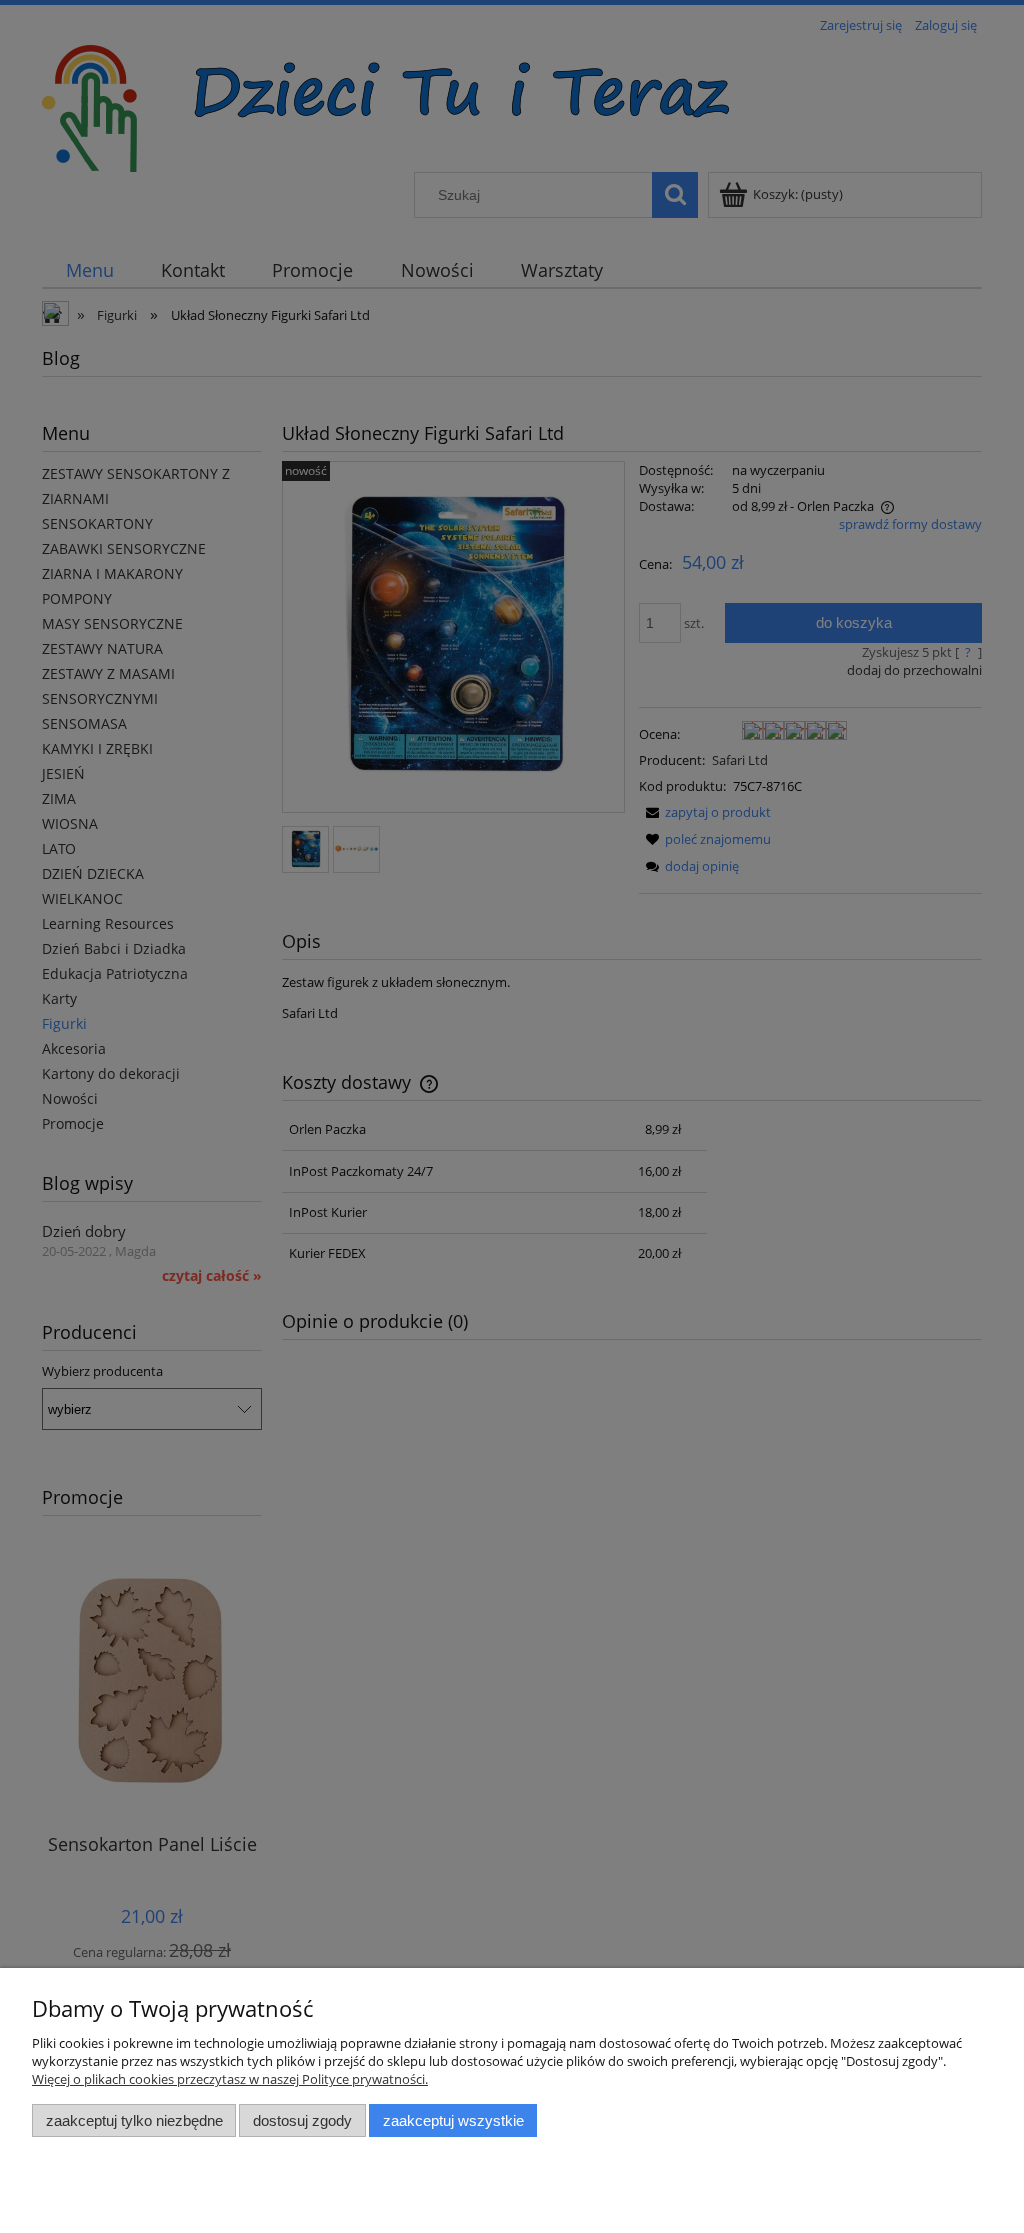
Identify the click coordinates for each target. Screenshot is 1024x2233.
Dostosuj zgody (302, 2120)
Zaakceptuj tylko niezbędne (134, 2120)
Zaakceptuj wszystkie (453, 2120)
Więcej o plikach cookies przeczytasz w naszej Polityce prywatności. (230, 2079)
